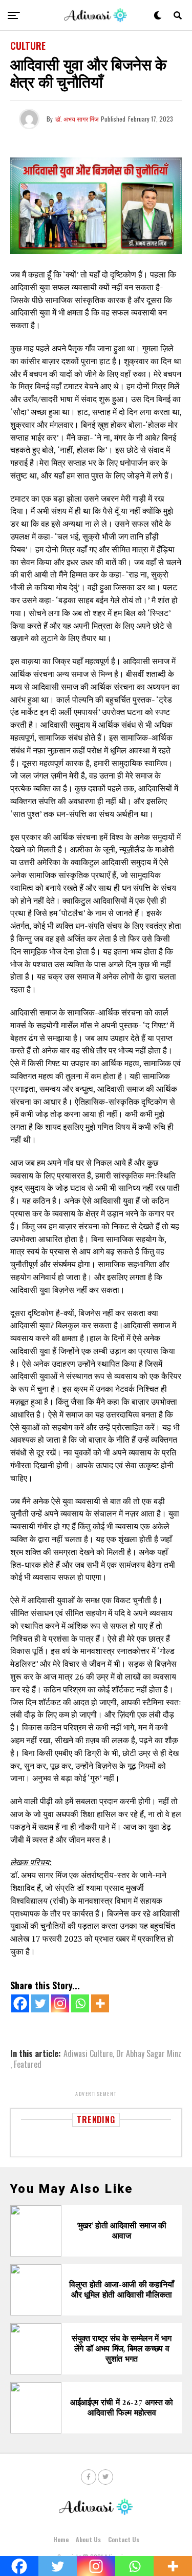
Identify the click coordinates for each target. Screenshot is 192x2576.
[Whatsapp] (80, 2003)
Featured (28, 2064)
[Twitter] (40, 2003)
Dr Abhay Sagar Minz (149, 2053)
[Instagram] (60, 2003)
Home (61, 2539)
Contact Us (124, 2539)
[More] (100, 2003)
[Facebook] (20, 2003)
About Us (88, 2539)
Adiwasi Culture (88, 2053)
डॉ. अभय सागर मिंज (77, 119)
